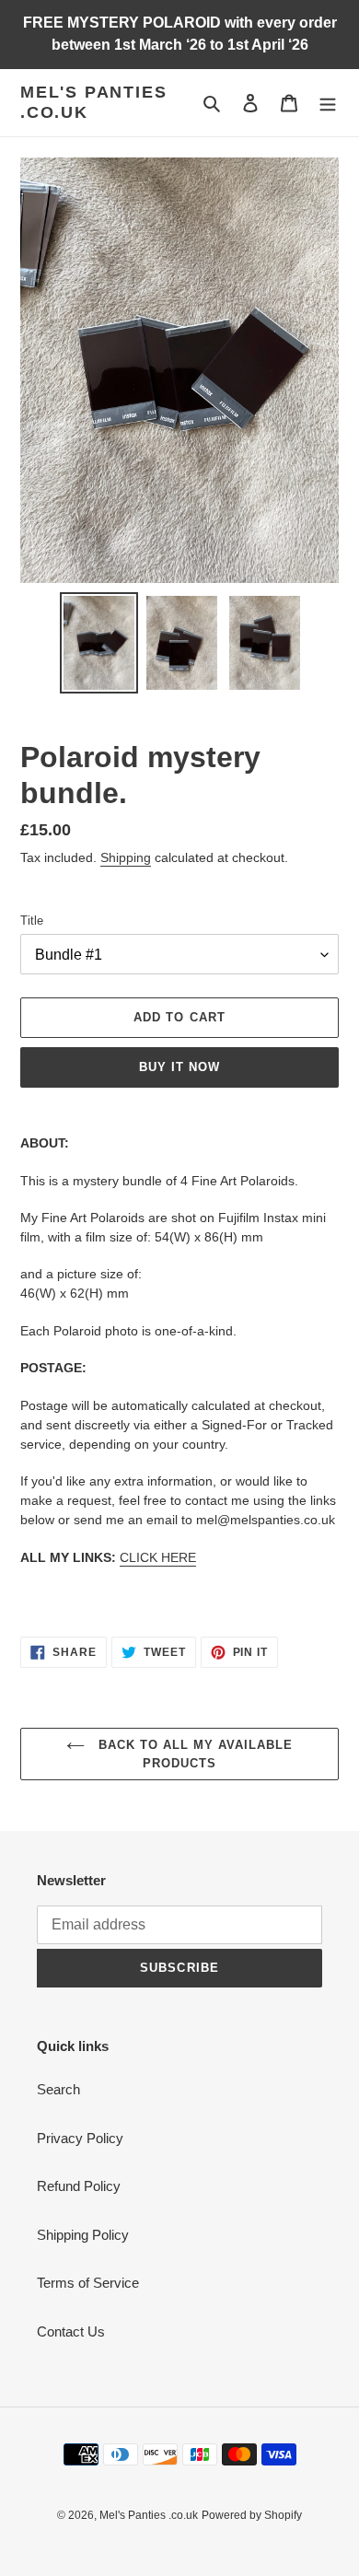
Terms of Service (88, 2283)
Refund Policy (79, 2186)
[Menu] (328, 103)
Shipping (126, 857)
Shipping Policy (83, 2235)
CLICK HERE (158, 1557)
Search (58, 2089)
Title (32, 921)
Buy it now (179, 1067)
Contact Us (71, 2331)
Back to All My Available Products (194, 1754)
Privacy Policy (80, 2138)
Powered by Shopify (252, 2515)
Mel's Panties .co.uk (93, 102)
